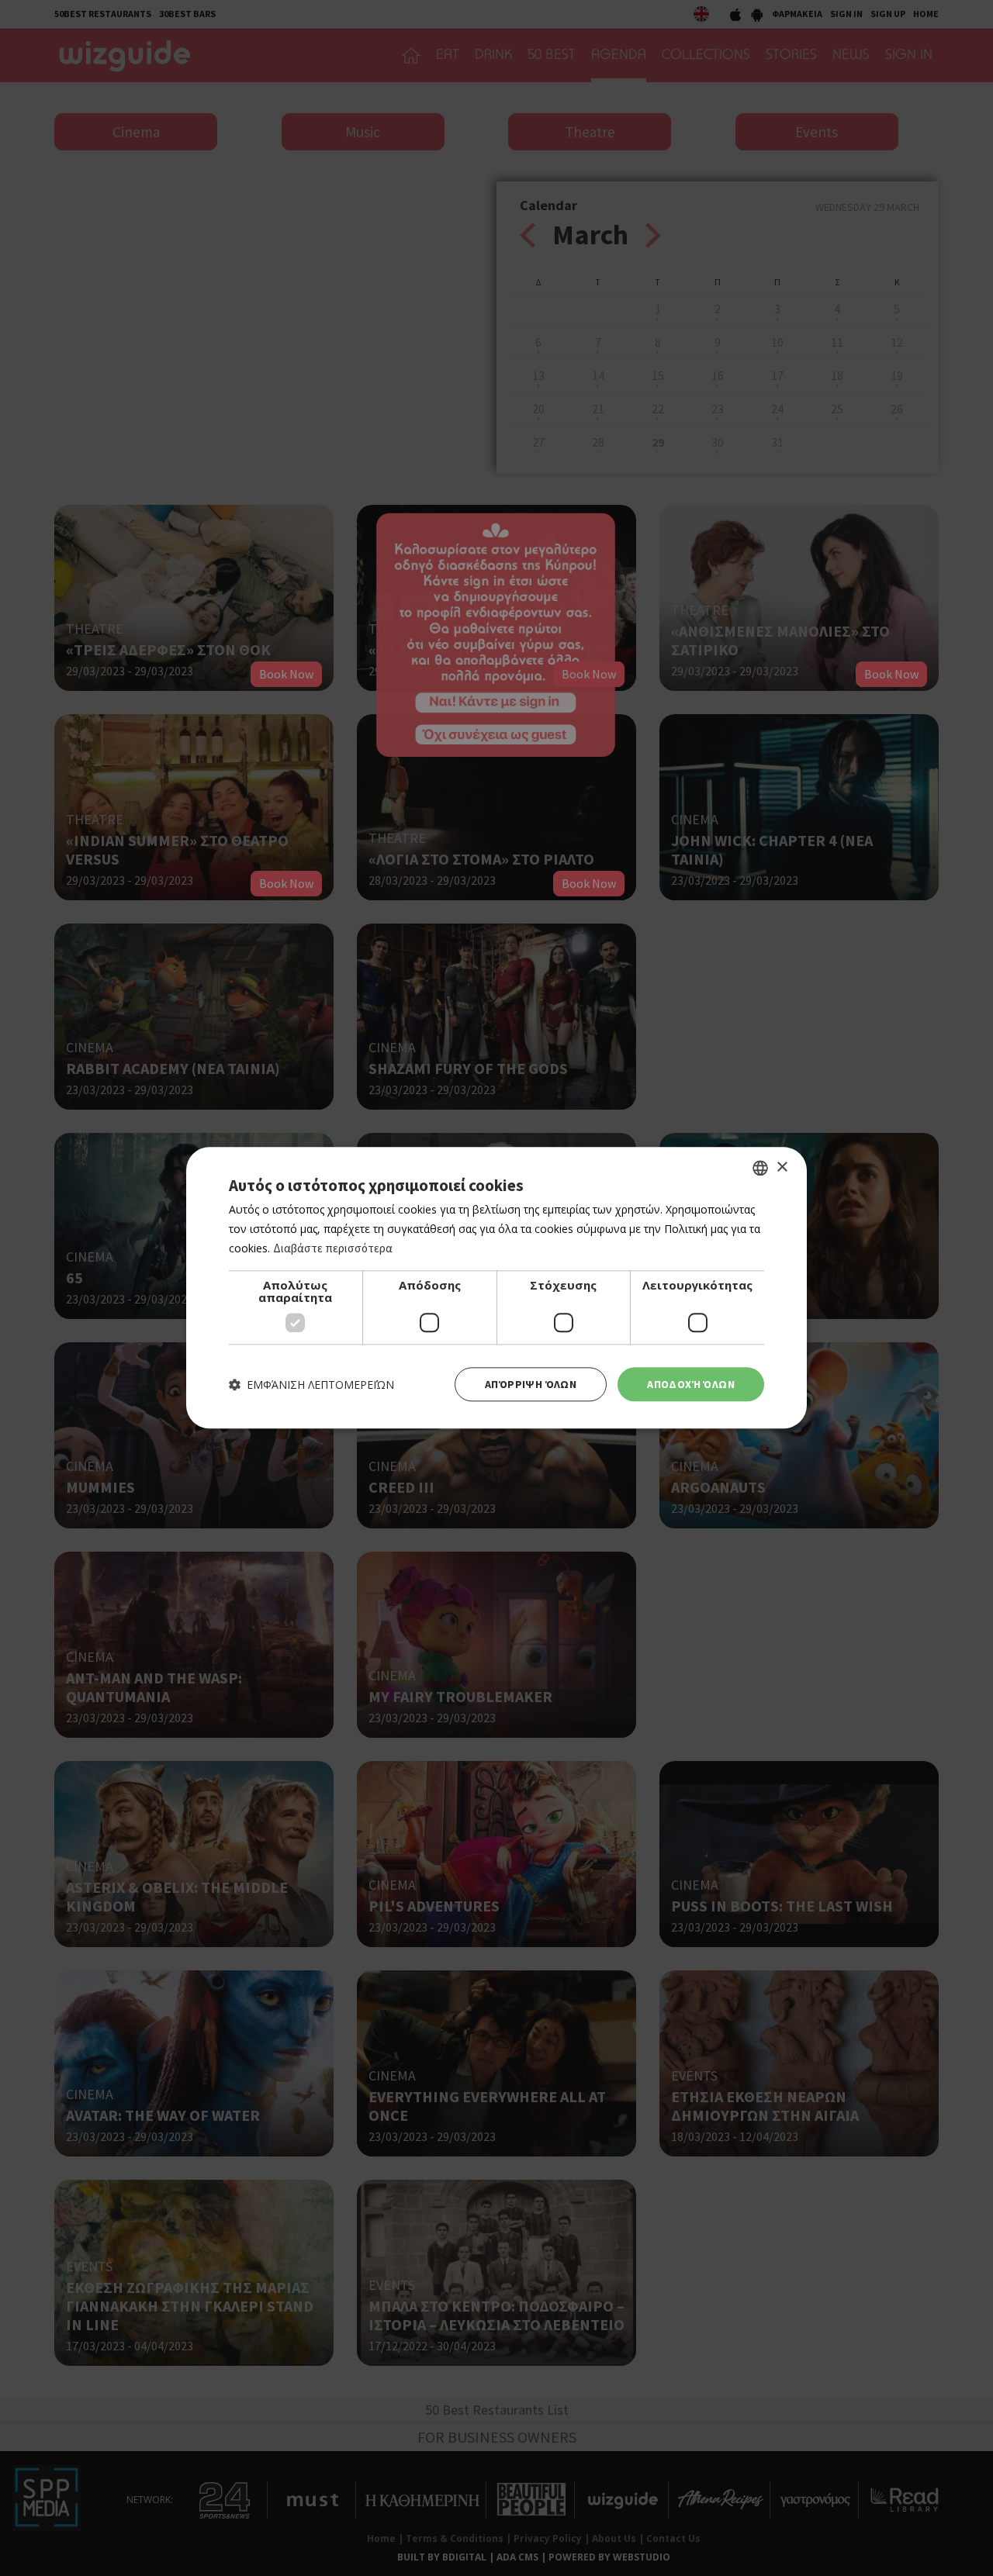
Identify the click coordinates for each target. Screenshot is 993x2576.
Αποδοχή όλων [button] (691, 1384)
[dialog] (496, 1288)
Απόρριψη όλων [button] (531, 1384)
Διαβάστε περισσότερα (333, 1248)
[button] (311, 1385)
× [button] (782, 1167)
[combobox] (760, 1168)
